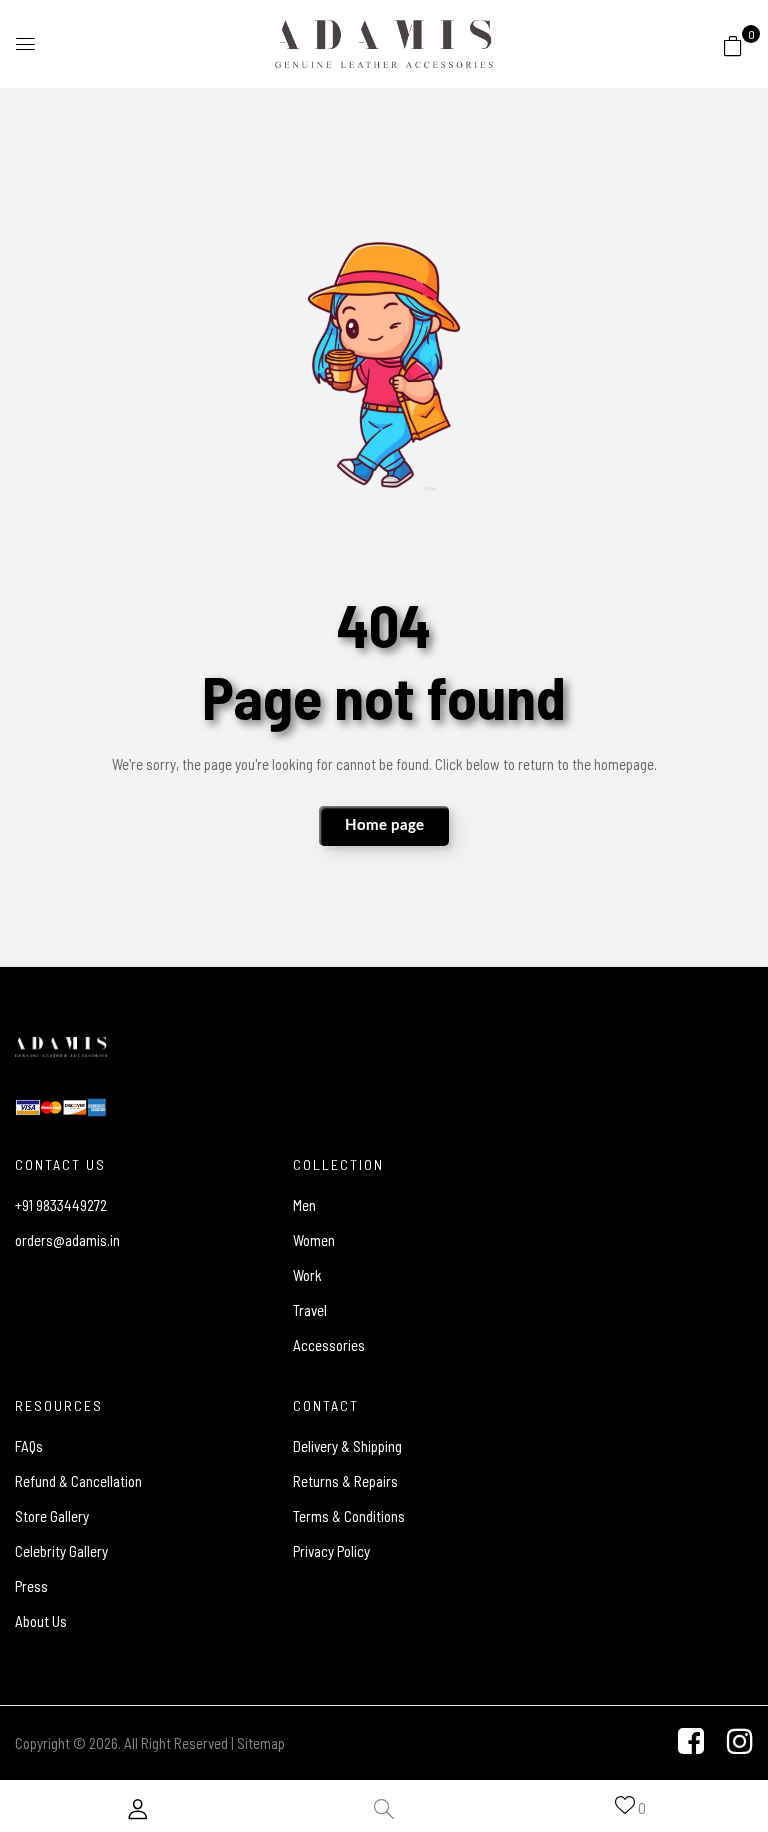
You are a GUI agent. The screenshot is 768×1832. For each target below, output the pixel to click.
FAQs (29, 1446)
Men (304, 1205)
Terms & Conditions (349, 1516)
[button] (733, 45)
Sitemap (261, 1743)
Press (31, 1586)
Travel (310, 1310)
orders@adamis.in (67, 1240)
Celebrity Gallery (61, 1551)
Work (307, 1275)
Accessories (329, 1345)
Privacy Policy (331, 1551)
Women (314, 1240)
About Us (41, 1621)
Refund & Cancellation (78, 1481)
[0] (733, 42)
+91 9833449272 (61, 1205)
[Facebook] (691, 1741)
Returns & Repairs (345, 1481)
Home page (384, 825)
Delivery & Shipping (347, 1446)
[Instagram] (740, 1741)
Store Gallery (52, 1516)
